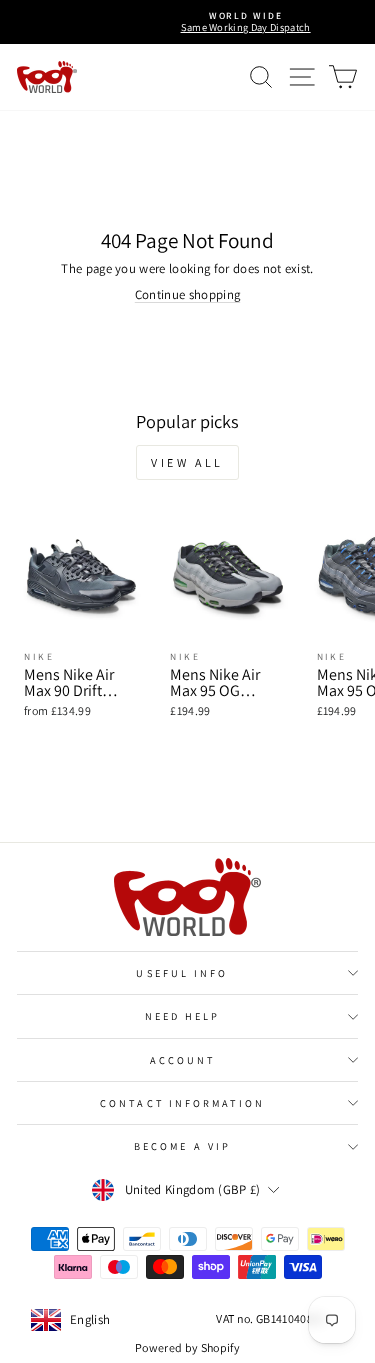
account (183, 1060)
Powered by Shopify (187, 1347)
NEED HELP (183, 1016)
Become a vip (182, 1146)
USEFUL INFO (182, 973)
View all (187, 462)
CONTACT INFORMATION (182, 1103)
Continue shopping (187, 294)
